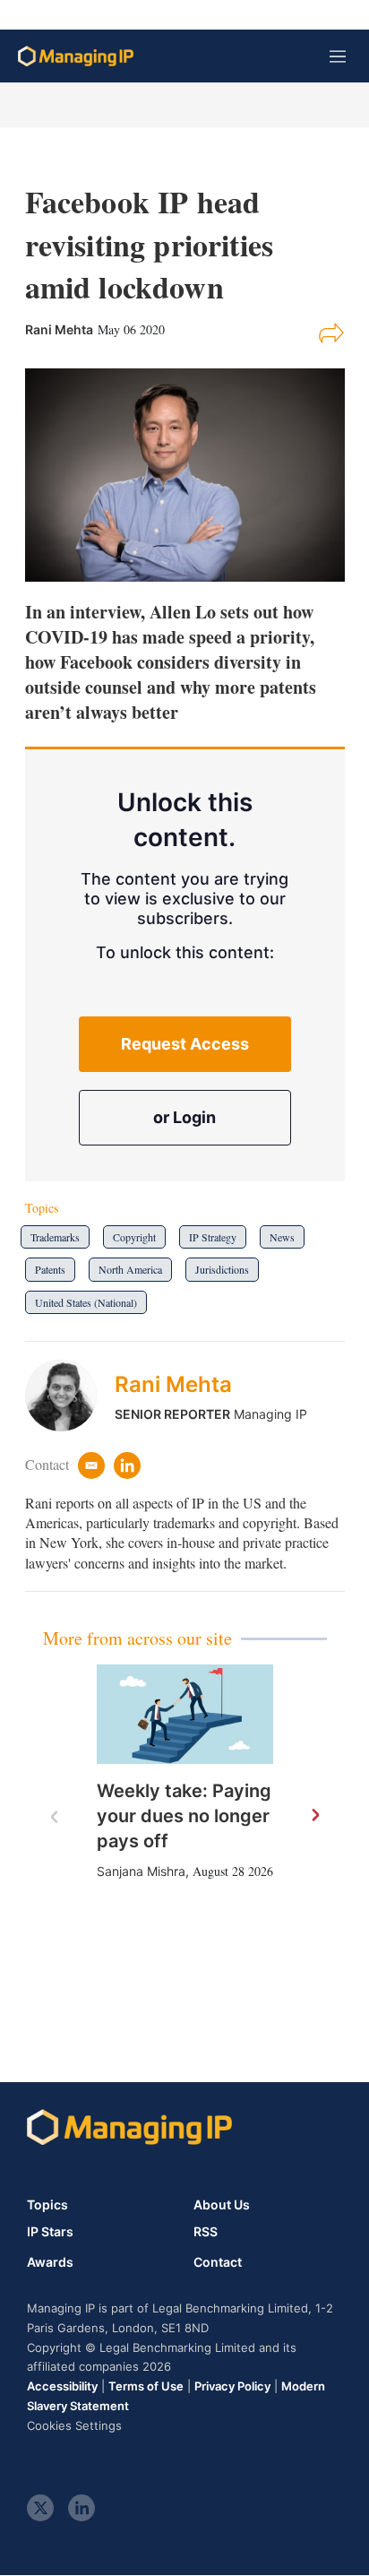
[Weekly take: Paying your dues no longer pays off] (185, 1714)
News (282, 1237)
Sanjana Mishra (141, 1871)
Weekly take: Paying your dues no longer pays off (184, 1816)
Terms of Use (146, 2386)
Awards (50, 2262)
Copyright (134, 1237)
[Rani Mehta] (70, 1396)
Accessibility (62, 2386)
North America (130, 1269)
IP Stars (50, 2232)
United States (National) (86, 1302)
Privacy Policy (232, 2386)
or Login (184, 1117)
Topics (47, 2204)
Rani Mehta (173, 1384)
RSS (206, 2232)
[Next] (314, 1816)
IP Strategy (213, 1237)
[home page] (76, 56)
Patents (50, 1269)
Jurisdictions (222, 1269)
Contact (218, 2262)
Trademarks (55, 1237)
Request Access (185, 1044)
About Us (222, 2204)
